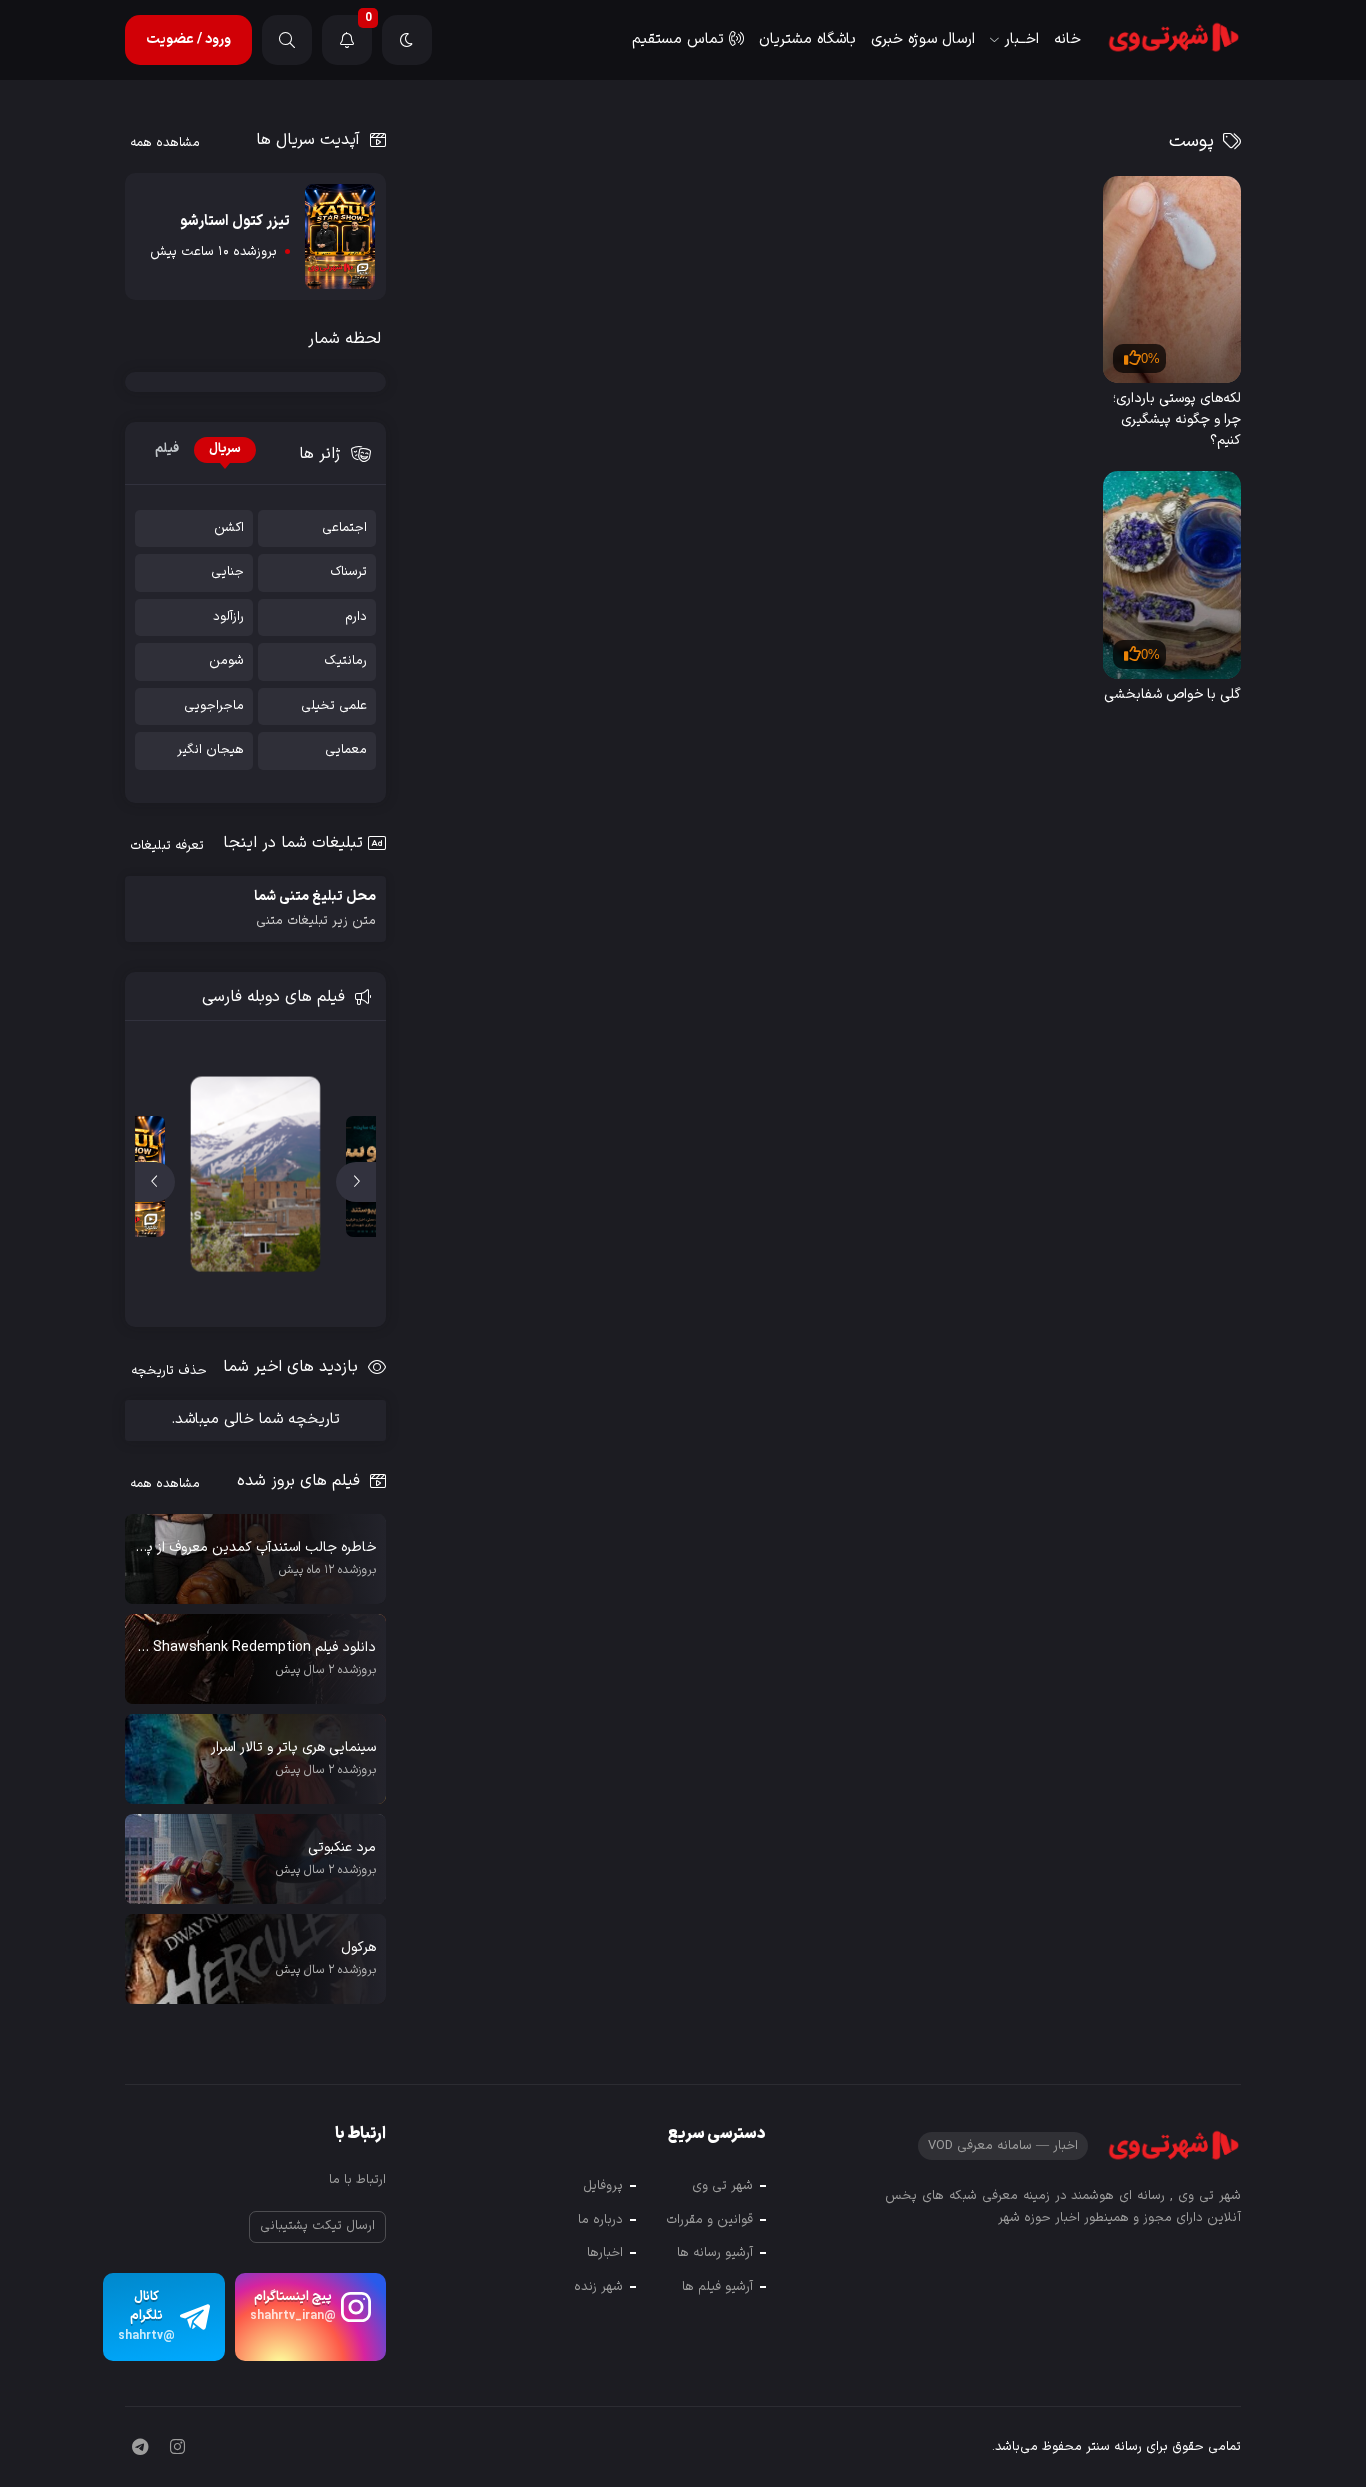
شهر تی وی (722, 2186)
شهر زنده (598, 2287)
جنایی (227, 572)
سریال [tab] (225, 449)
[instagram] (177, 2449)
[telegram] (140, 2449)
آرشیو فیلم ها (717, 2287)
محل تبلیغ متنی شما (315, 908)
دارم (356, 617)
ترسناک (348, 572)
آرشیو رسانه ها (715, 2253)
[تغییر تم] (407, 40)
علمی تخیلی (334, 706)
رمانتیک (345, 661)
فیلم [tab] (167, 449)
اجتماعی (344, 528)
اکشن (229, 528)
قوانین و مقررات (709, 2220)
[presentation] (356, 1182)
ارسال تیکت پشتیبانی (317, 2226)
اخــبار (1021, 39)
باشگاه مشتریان (807, 39)
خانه (1067, 39)
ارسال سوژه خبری (923, 39)
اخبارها (605, 2253)
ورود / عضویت (188, 39)
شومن (226, 661)
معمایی (346, 750)
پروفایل (603, 2186)
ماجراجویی (214, 706)
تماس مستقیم (678, 39)
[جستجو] (287, 40)
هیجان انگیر (210, 750)
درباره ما (600, 2220)
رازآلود (228, 617)
